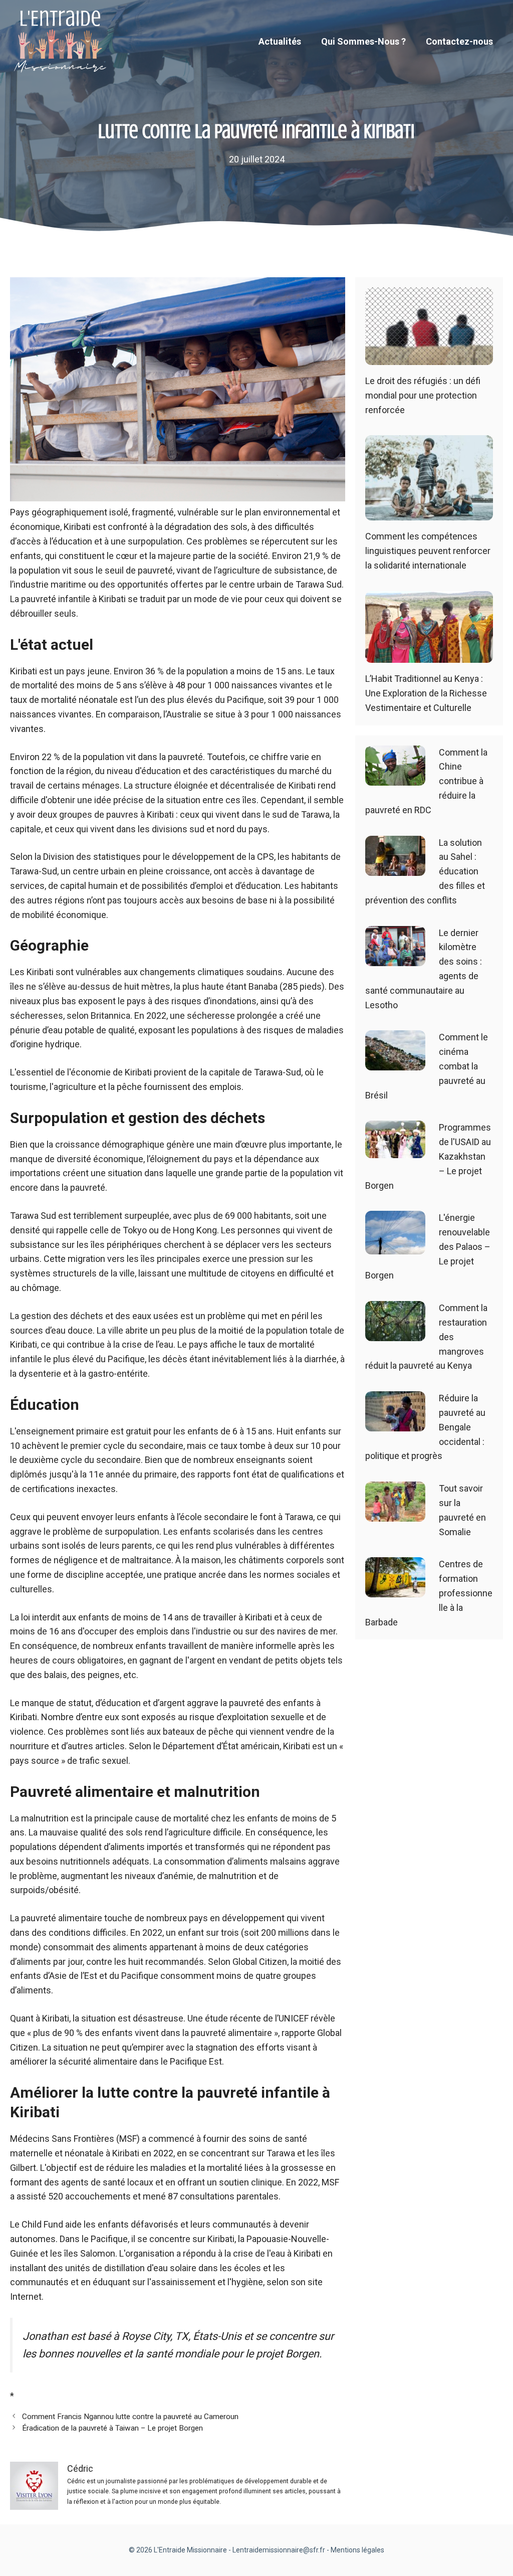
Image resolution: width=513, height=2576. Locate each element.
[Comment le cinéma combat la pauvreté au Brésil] (395, 1063)
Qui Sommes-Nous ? (363, 41)
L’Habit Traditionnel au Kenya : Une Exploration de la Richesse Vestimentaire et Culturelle (426, 693)
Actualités (280, 41)
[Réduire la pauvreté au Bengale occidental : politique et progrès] (395, 1424)
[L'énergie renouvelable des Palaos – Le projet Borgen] (395, 1247)
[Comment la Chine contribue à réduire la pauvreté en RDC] (395, 778)
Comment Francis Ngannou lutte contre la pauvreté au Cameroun (130, 2417)
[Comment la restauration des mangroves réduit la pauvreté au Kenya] (395, 1333)
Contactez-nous (459, 41)
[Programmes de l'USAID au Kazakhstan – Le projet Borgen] (395, 1151)
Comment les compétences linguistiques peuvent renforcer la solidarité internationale (428, 551)
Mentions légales (357, 2550)
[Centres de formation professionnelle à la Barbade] (395, 1590)
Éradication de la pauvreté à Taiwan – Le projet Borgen (112, 2428)
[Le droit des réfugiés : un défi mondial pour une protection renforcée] (429, 357)
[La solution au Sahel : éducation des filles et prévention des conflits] (395, 868)
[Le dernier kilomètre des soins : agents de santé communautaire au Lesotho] (395, 958)
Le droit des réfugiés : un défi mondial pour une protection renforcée (423, 395)
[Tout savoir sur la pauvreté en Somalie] (395, 1514)
